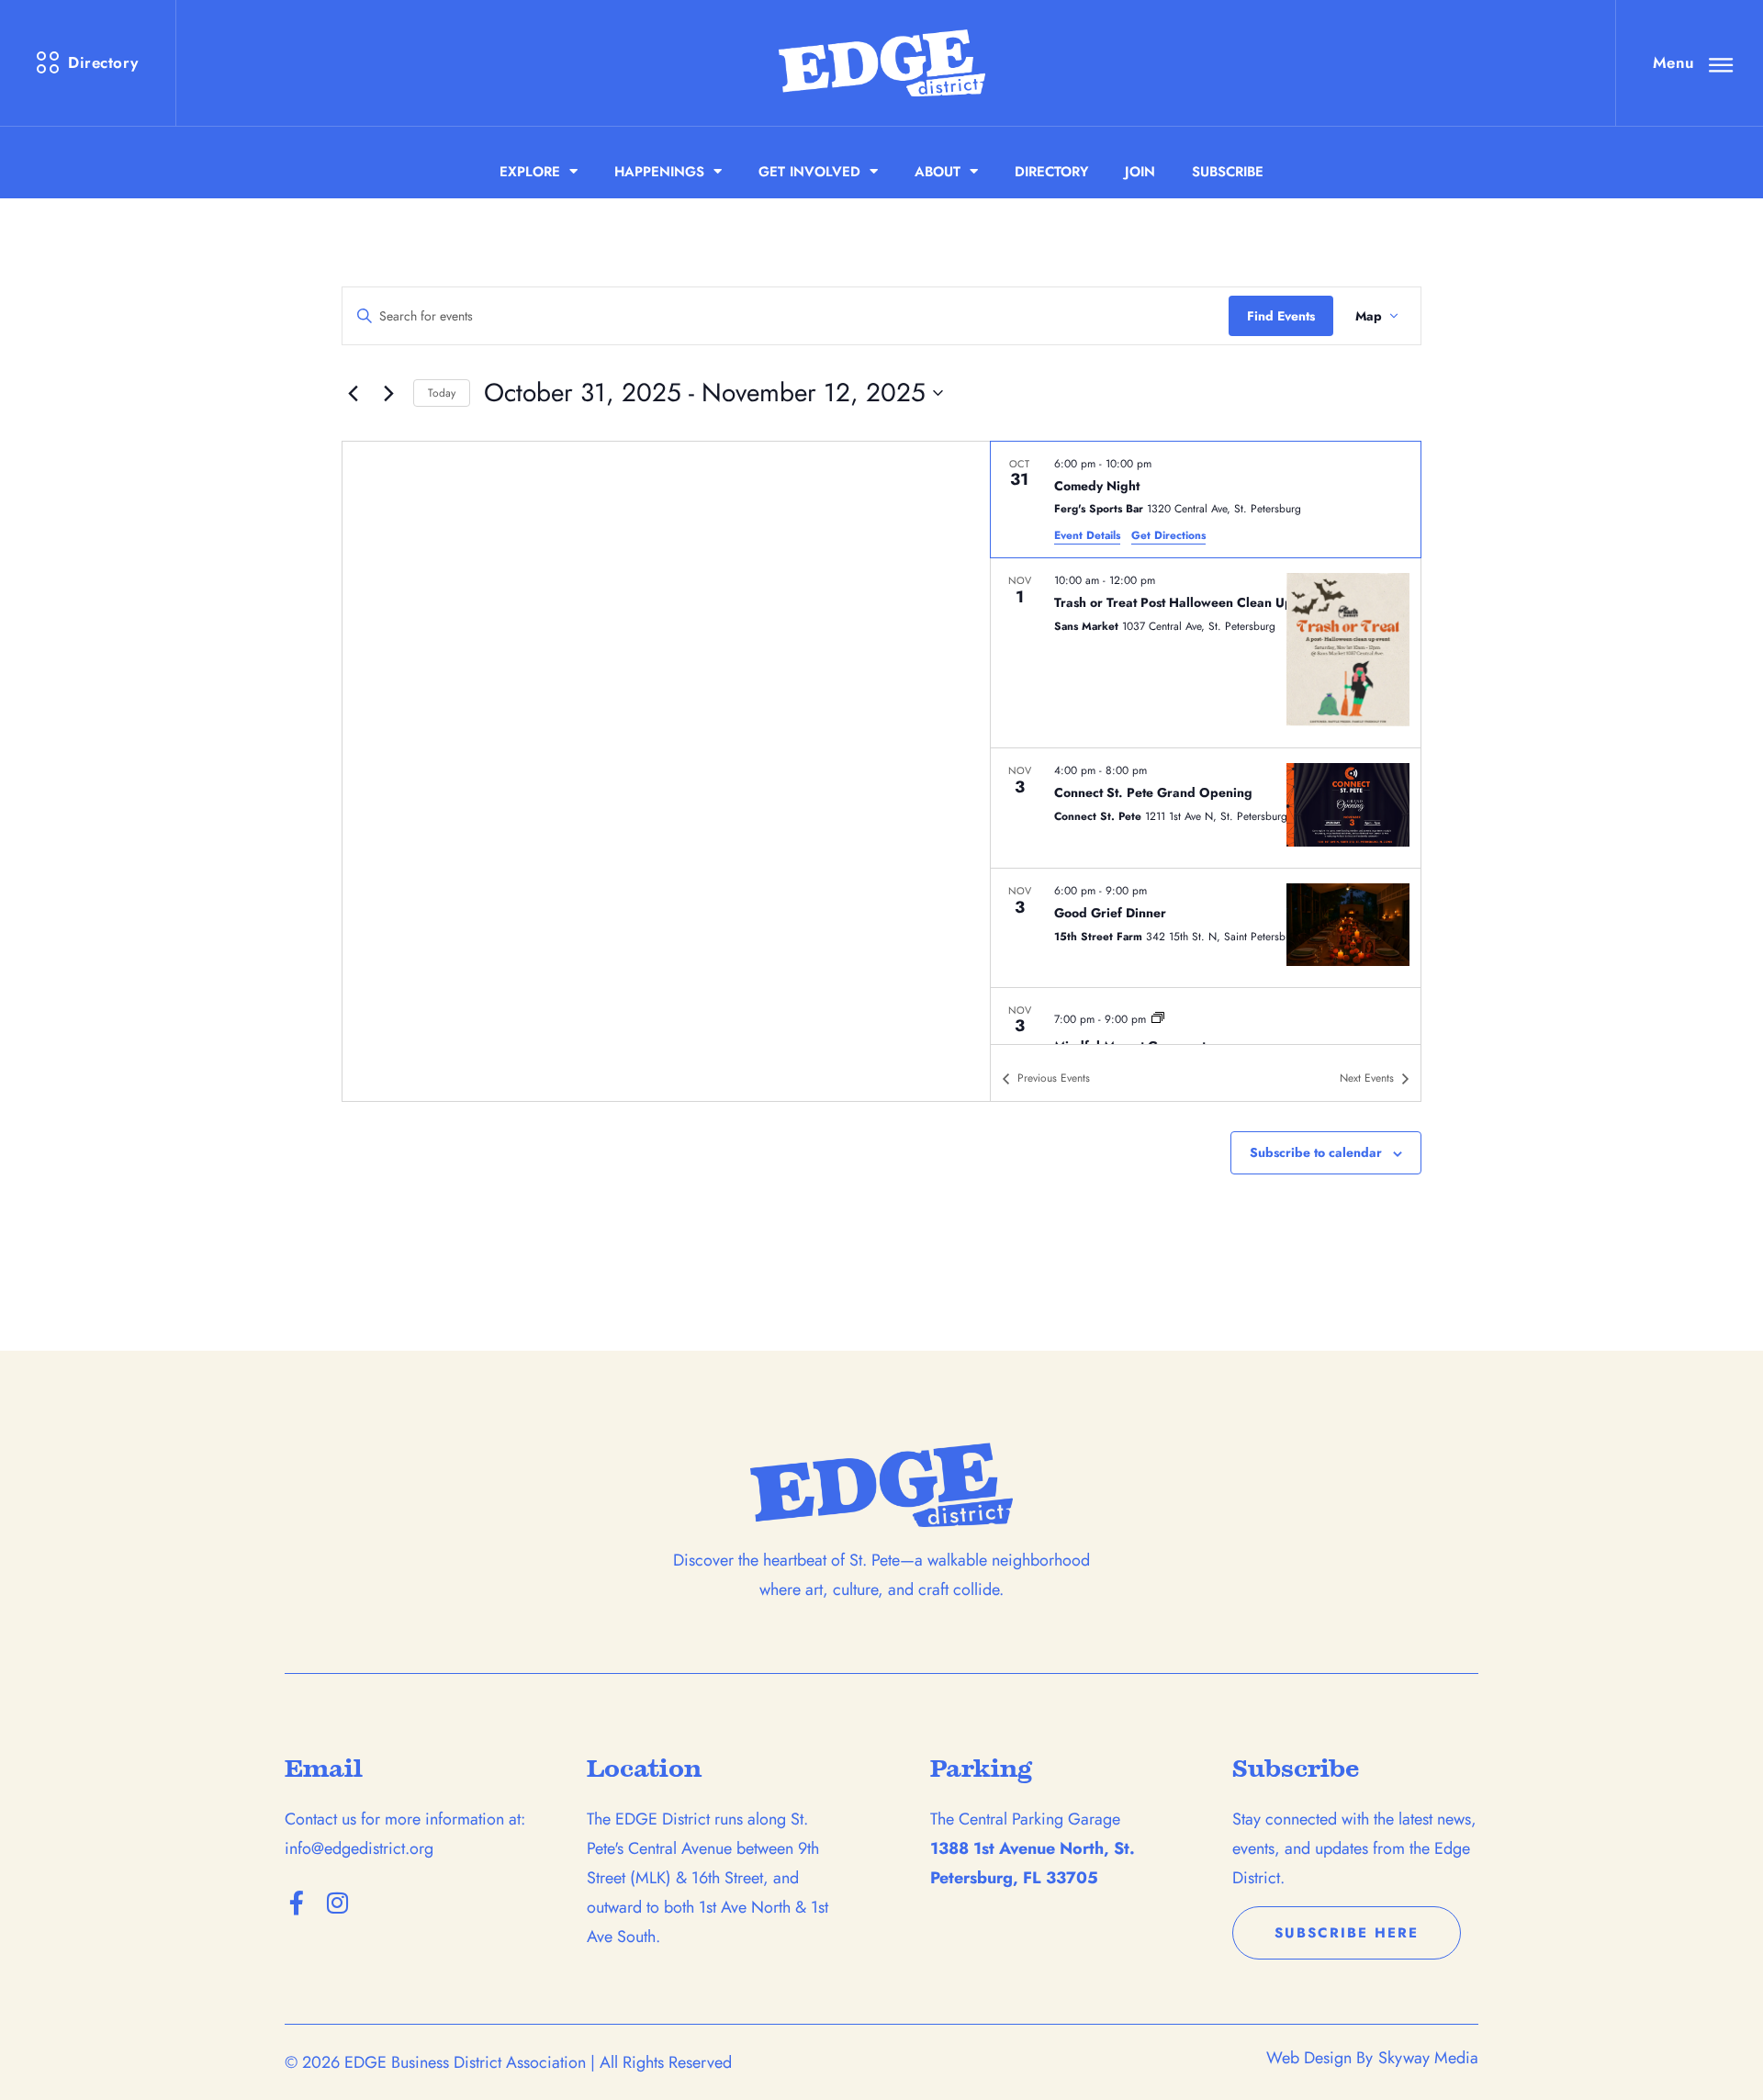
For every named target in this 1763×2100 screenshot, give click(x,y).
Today (442, 393)
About (938, 172)
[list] (1206, 743)
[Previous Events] (353, 393)
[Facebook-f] (297, 1903)
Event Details (1087, 535)
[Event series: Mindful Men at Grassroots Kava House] (1158, 1017)
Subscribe (1228, 172)
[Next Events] (388, 393)
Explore (530, 172)
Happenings (659, 172)
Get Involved (809, 172)
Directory (1051, 172)
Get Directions (1168, 535)
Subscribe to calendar (1316, 1152)
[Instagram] (337, 1903)
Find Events (1281, 316)
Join (1140, 172)
